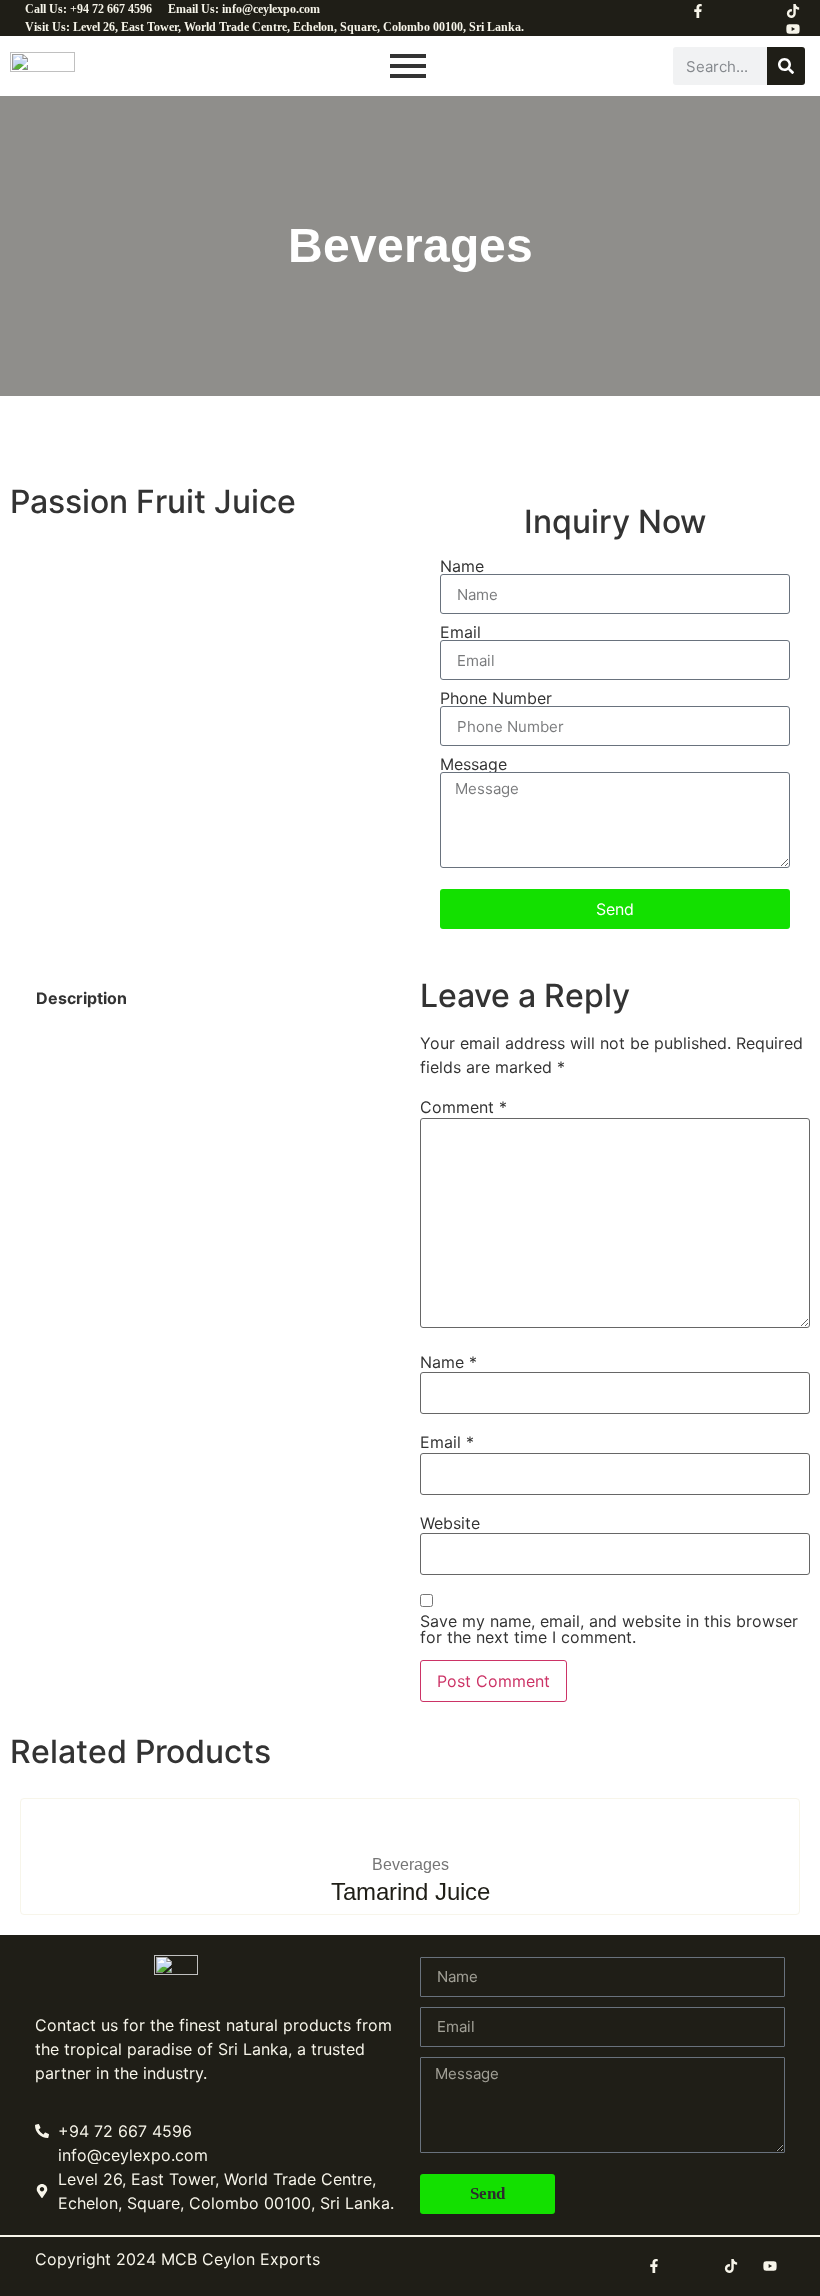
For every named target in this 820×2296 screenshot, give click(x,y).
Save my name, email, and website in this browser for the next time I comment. (609, 1629)
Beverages (410, 1864)
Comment (463, 1107)
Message (473, 764)
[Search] (786, 66)
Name (462, 566)
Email (460, 632)
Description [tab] (81, 998)
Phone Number (496, 698)
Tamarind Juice (410, 1891)
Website (450, 1523)
